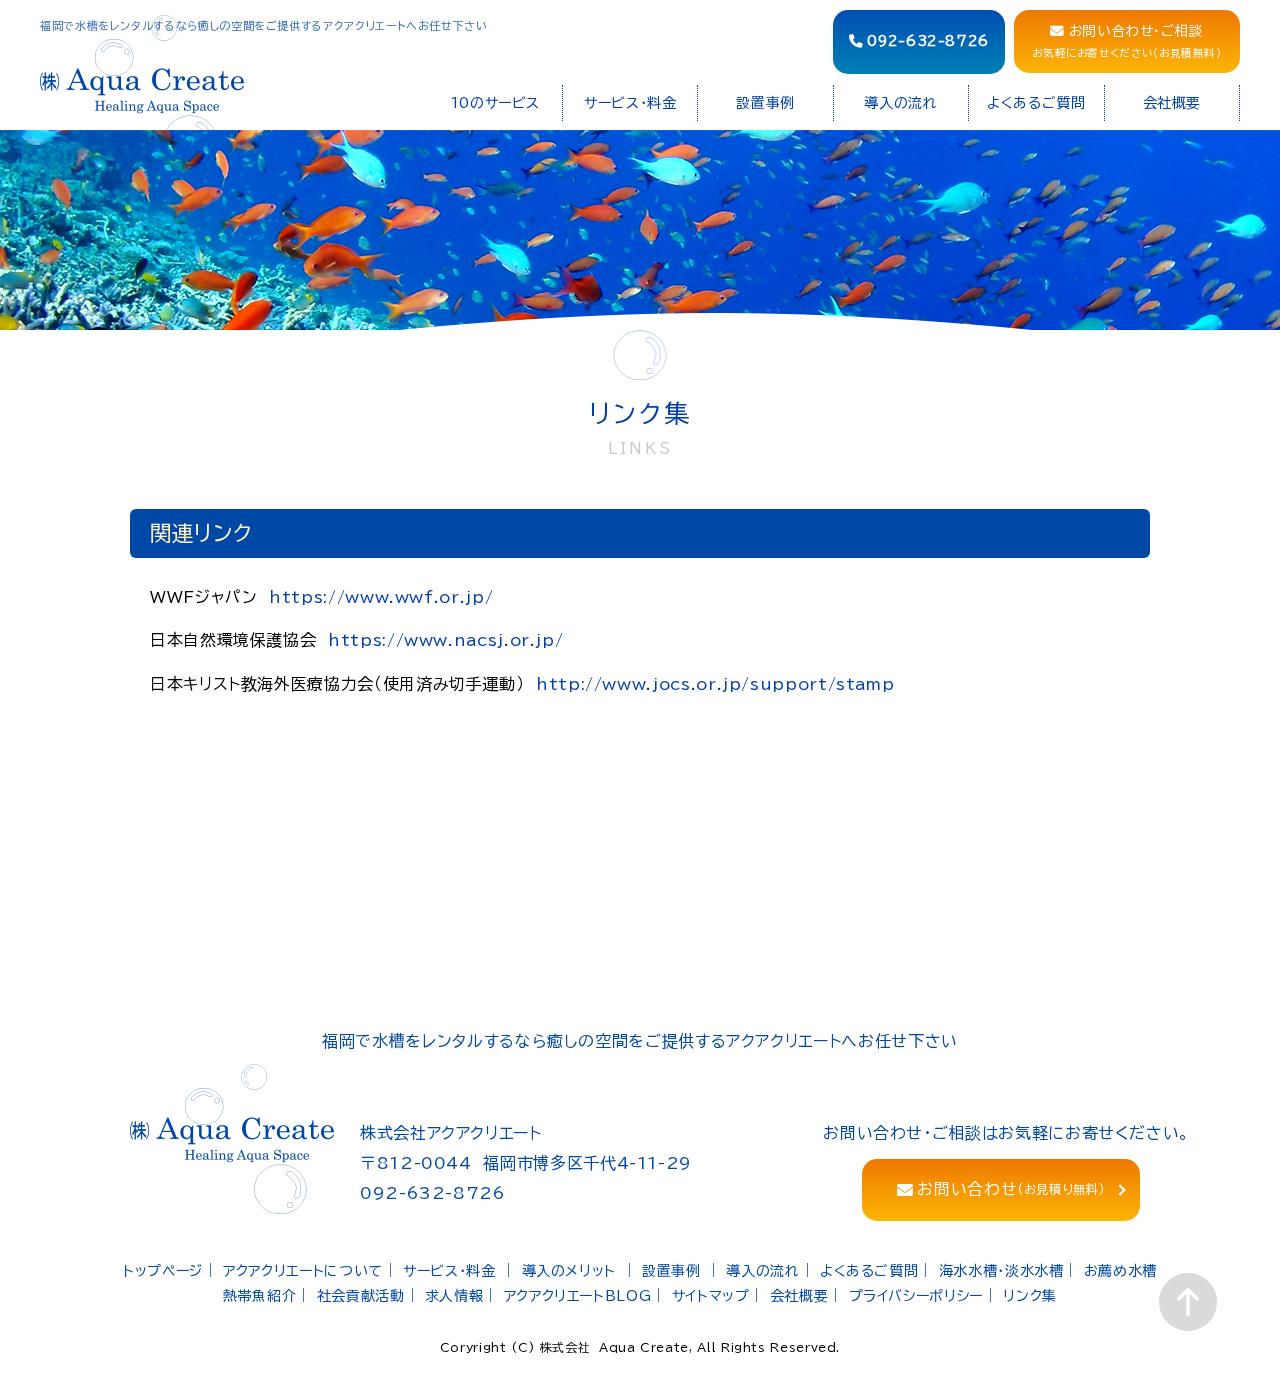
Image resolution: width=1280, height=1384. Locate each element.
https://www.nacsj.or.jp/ (445, 640)
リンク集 (1030, 1296)
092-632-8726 (928, 41)
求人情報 (454, 1296)
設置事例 (671, 1271)
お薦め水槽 (1120, 1271)
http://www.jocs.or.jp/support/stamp (715, 684)
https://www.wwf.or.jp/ (381, 597)
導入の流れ (762, 1271)
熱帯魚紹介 (259, 1296)
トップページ (163, 1271)
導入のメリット (569, 1271)
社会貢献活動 (361, 1296)
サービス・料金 (449, 1271)
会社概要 (799, 1296)
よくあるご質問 (869, 1271)
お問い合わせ (1011, 1189)
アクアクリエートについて (303, 1271)
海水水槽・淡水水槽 (1001, 1271)
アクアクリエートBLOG (578, 1296)
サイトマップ (711, 1296)
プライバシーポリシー (916, 1296)
